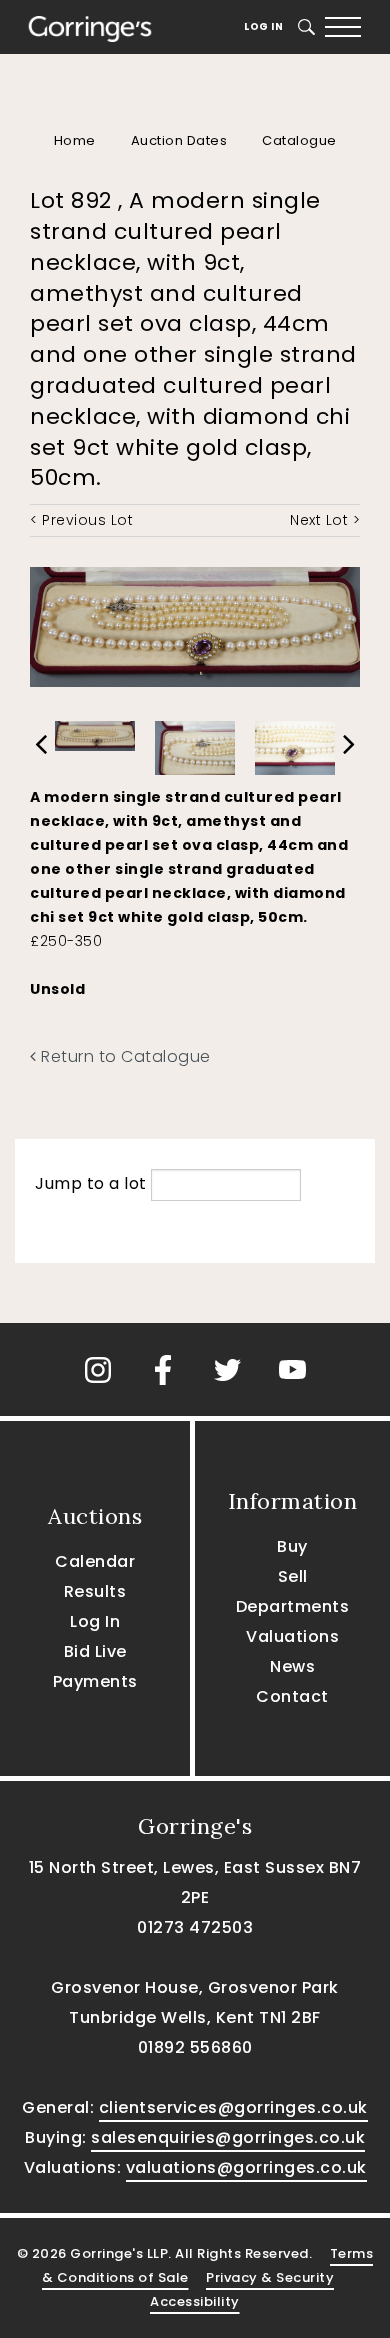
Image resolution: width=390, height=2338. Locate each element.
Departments (293, 1606)
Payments (95, 1681)
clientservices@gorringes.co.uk (233, 2107)
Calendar (95, 1561)
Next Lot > (325, 520)
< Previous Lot (81, 520)
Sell (293, 1576)
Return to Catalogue (124, 1056)
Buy (292, 1546)
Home (75, 140)
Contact (292, 1696)
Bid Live (95, 1651)
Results (95, 1591)
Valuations (292, 1636)
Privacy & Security (270, 2277)
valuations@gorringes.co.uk (246, 2167)
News (292, 1666)
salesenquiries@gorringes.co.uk (228, 2137)
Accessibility (195, 2301)
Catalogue (299, 140)
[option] (95, 730)
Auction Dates (179, 140)
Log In (263, 26)
